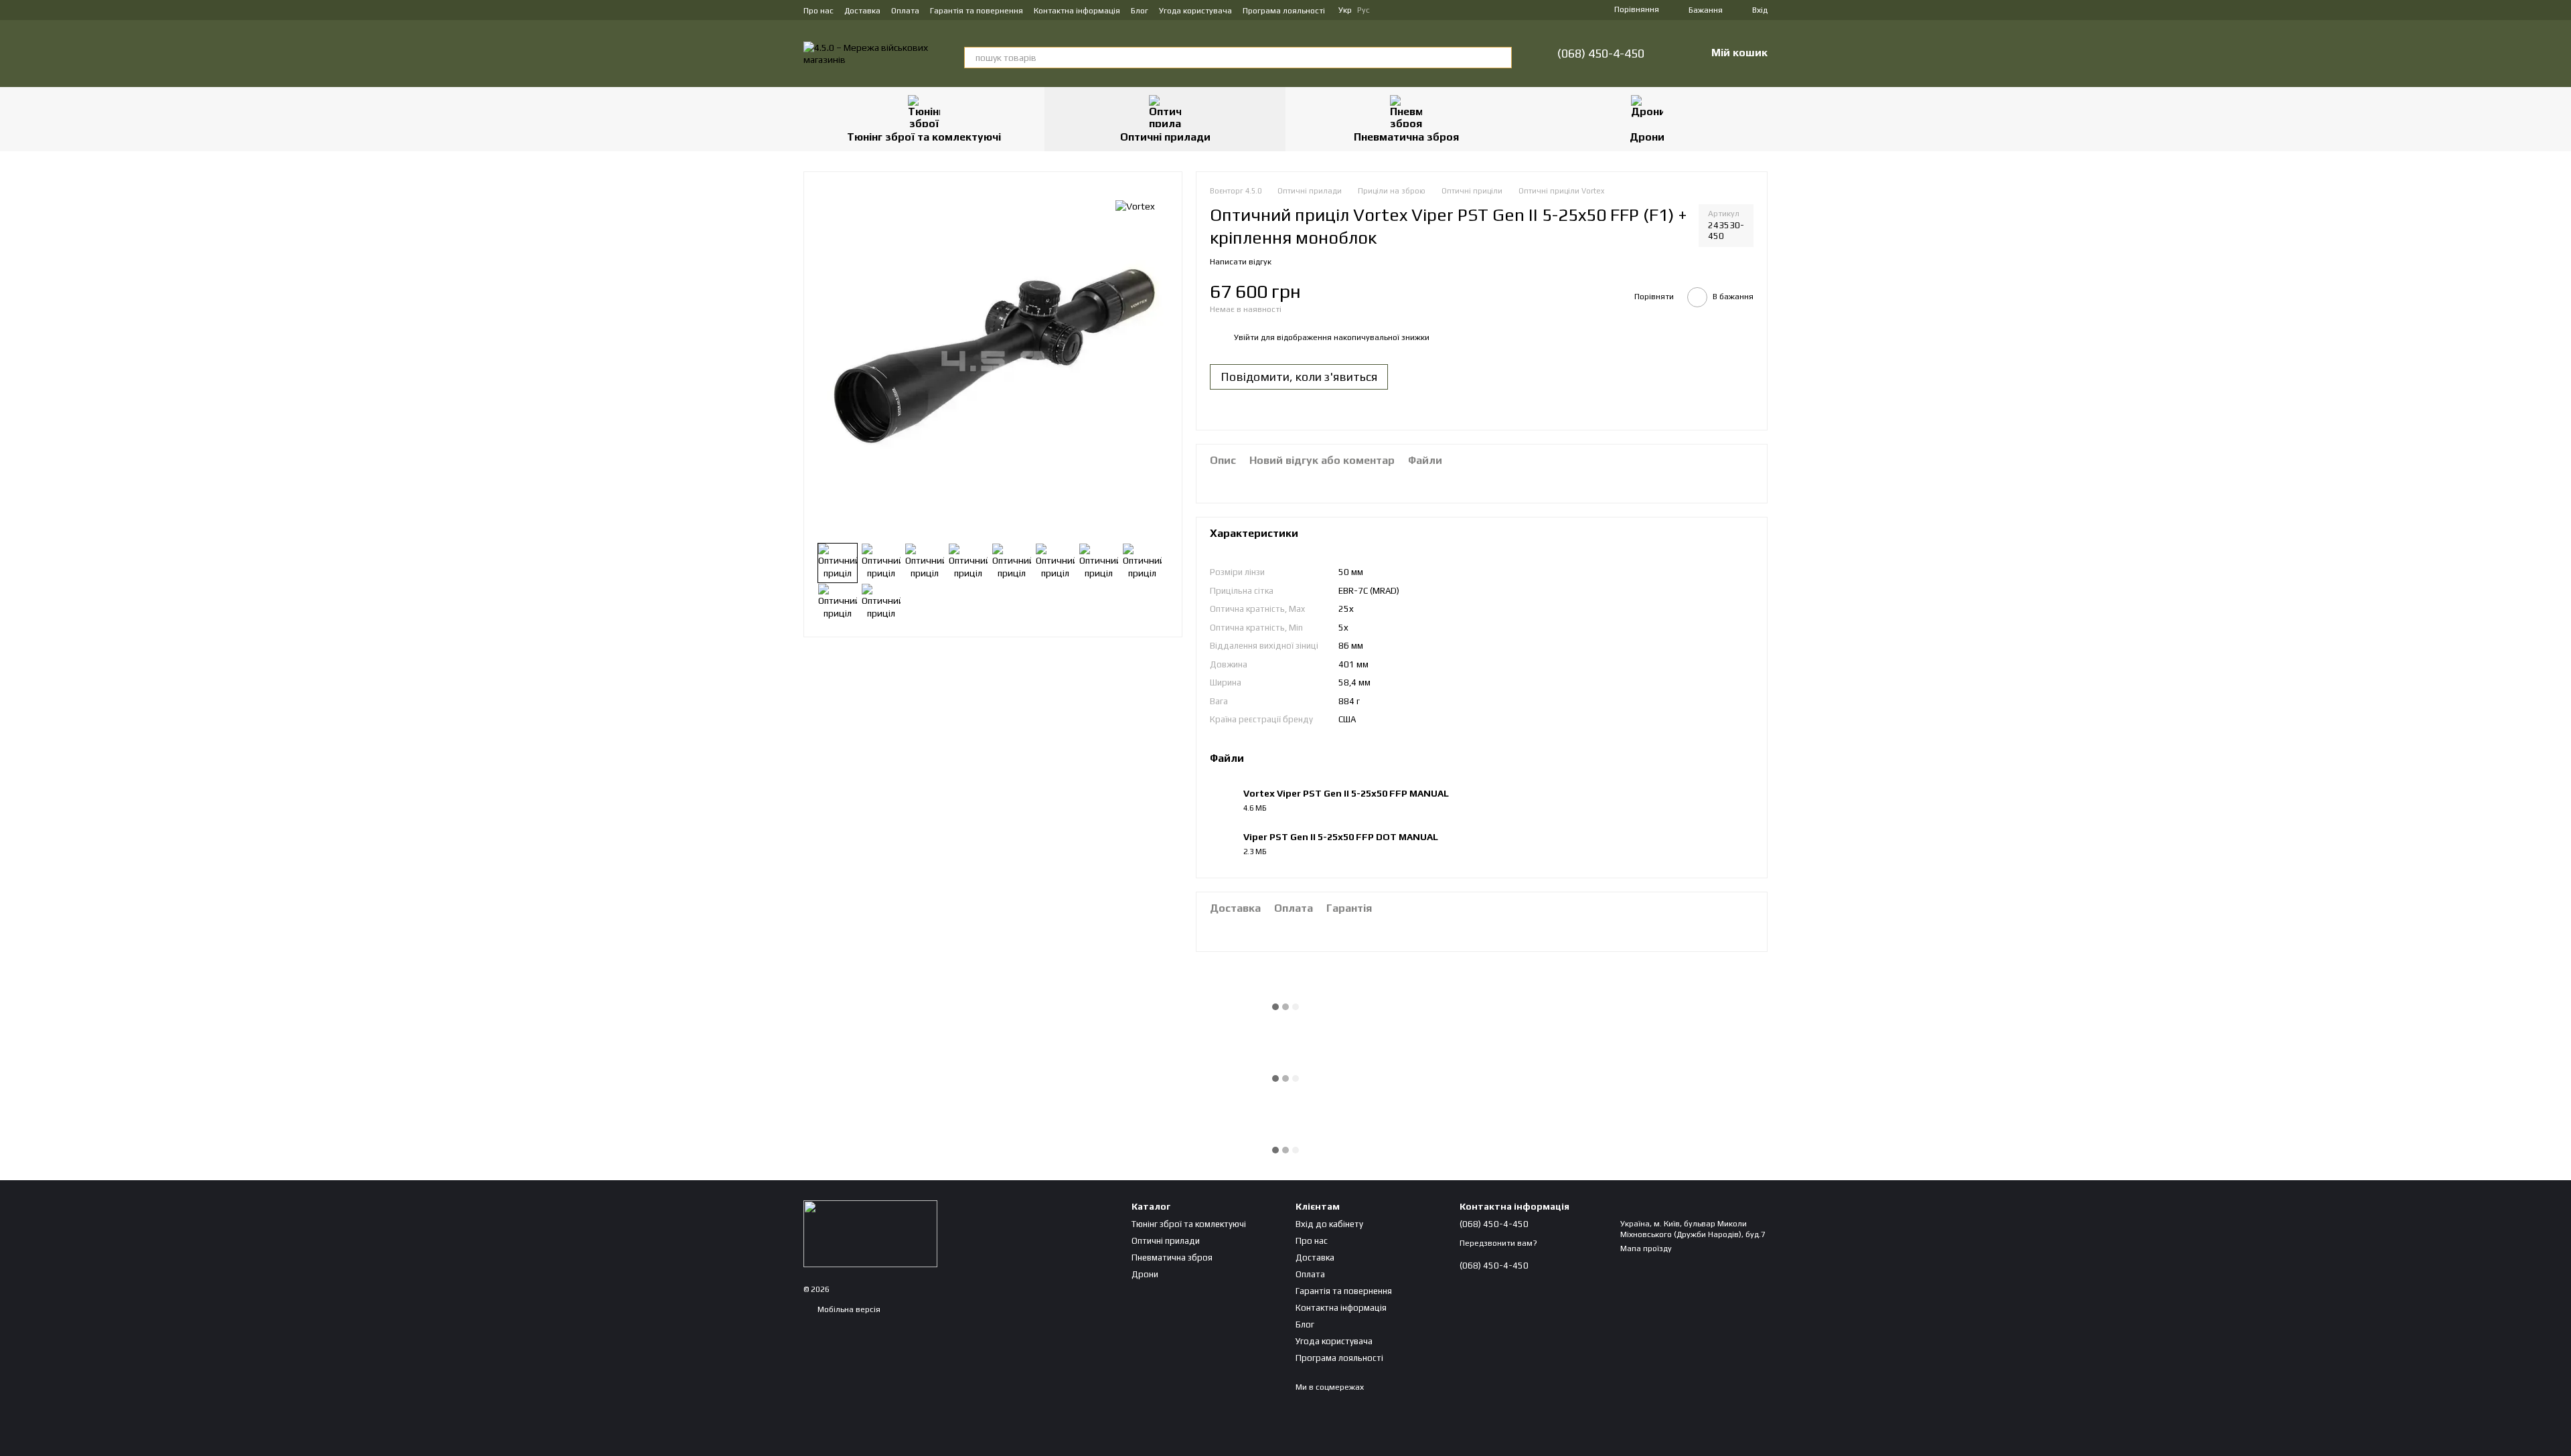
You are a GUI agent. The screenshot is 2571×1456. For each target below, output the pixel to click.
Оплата (905, 11)
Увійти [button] (1246, 337)
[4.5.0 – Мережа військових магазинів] (870, 1233)
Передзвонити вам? (1498, 1243)
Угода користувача (1195, 11)
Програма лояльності (1284, 11)
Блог (1140, 11)
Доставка (862, 11)
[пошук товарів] (1501, 58)
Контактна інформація (1077, 11)
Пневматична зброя (1406, 137)
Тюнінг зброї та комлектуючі (924, 137)
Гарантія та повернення (977, 11)
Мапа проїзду (1646, 1248)
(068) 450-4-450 (1601, 54)
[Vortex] (1135, 206)
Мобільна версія (848, 1309)
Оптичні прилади (1165, 137)
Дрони (1647, 137)
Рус (1364, 10)
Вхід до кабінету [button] (1329, 1224)
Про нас (819, 11)
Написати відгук (1241, 262)
